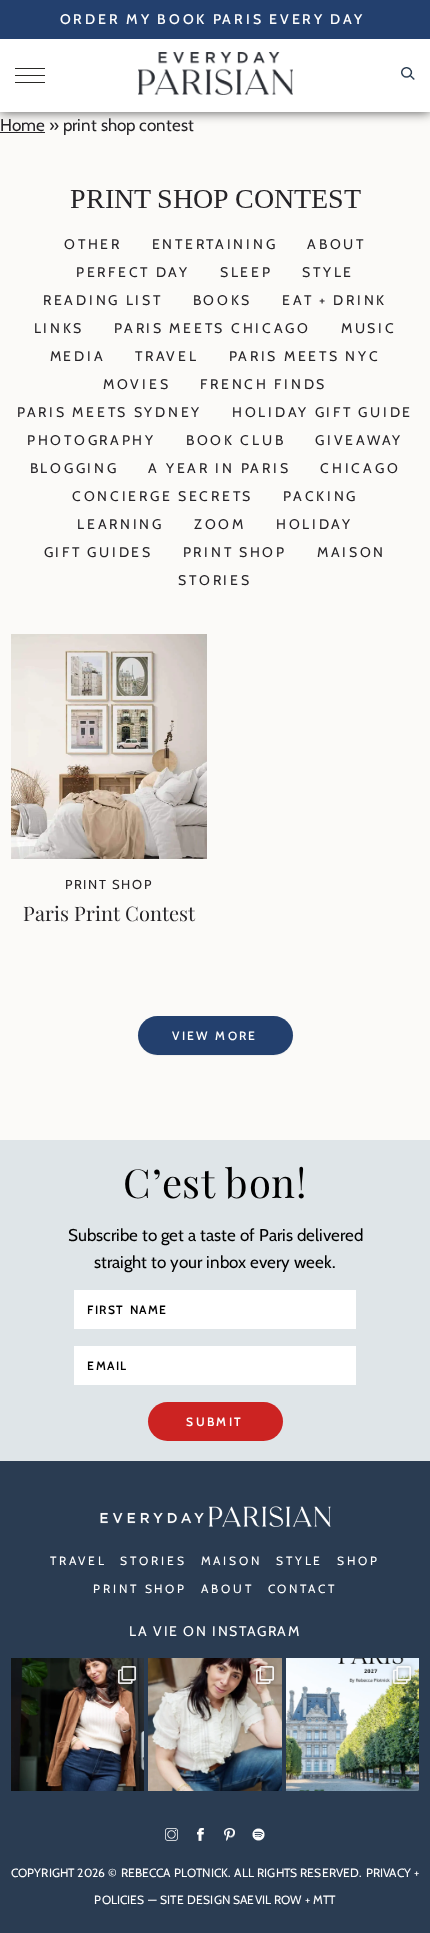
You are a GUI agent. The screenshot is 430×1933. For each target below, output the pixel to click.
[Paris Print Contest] (109, 853)
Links (59, 328)
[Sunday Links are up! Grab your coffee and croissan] (215, 1725)
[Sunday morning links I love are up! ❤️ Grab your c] (78, 1725)
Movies (136, 384)
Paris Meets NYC (305, 356)
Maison (351, 552)
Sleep (246, 272)
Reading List (103, 300)
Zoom (220, 524)
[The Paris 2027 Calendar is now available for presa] (353, 1725)
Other (93, 244)
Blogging (74, 468)
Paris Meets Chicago (212, 328)
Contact (302, 1588)
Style (328, 272)
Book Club (235, 440)
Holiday (314, 524)
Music (369, 328)
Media (78, 356)
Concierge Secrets (162, 496)
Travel (166, 356)
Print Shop (235, 552)
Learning (120, 524)
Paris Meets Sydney (109, 412)
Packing (320, 496)
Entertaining (215, 244)
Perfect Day (133, 272)
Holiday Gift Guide (322, 412)
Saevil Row (267, 1899)
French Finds (263, 384)
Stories (214, 580)
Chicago (360, 468)
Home (22, 125)
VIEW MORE (215, 1035)
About (336, 244)
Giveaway (359, 440)
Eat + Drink (334, 300)
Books (223, 300)
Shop (358, 1560)
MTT (324, 1899)
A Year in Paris (219, 468)
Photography (91, 440)
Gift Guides (98, 552)
